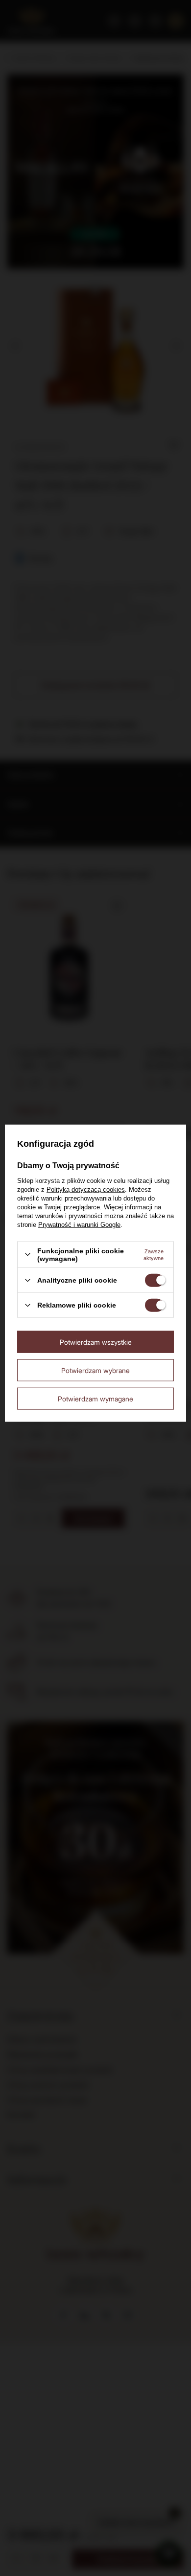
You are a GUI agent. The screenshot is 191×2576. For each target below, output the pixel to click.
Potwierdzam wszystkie (96, 1342)
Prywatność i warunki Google (79, 1224)
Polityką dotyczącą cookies (86, 1189)
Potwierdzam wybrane (95, 1370)
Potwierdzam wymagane (95, 1398)
